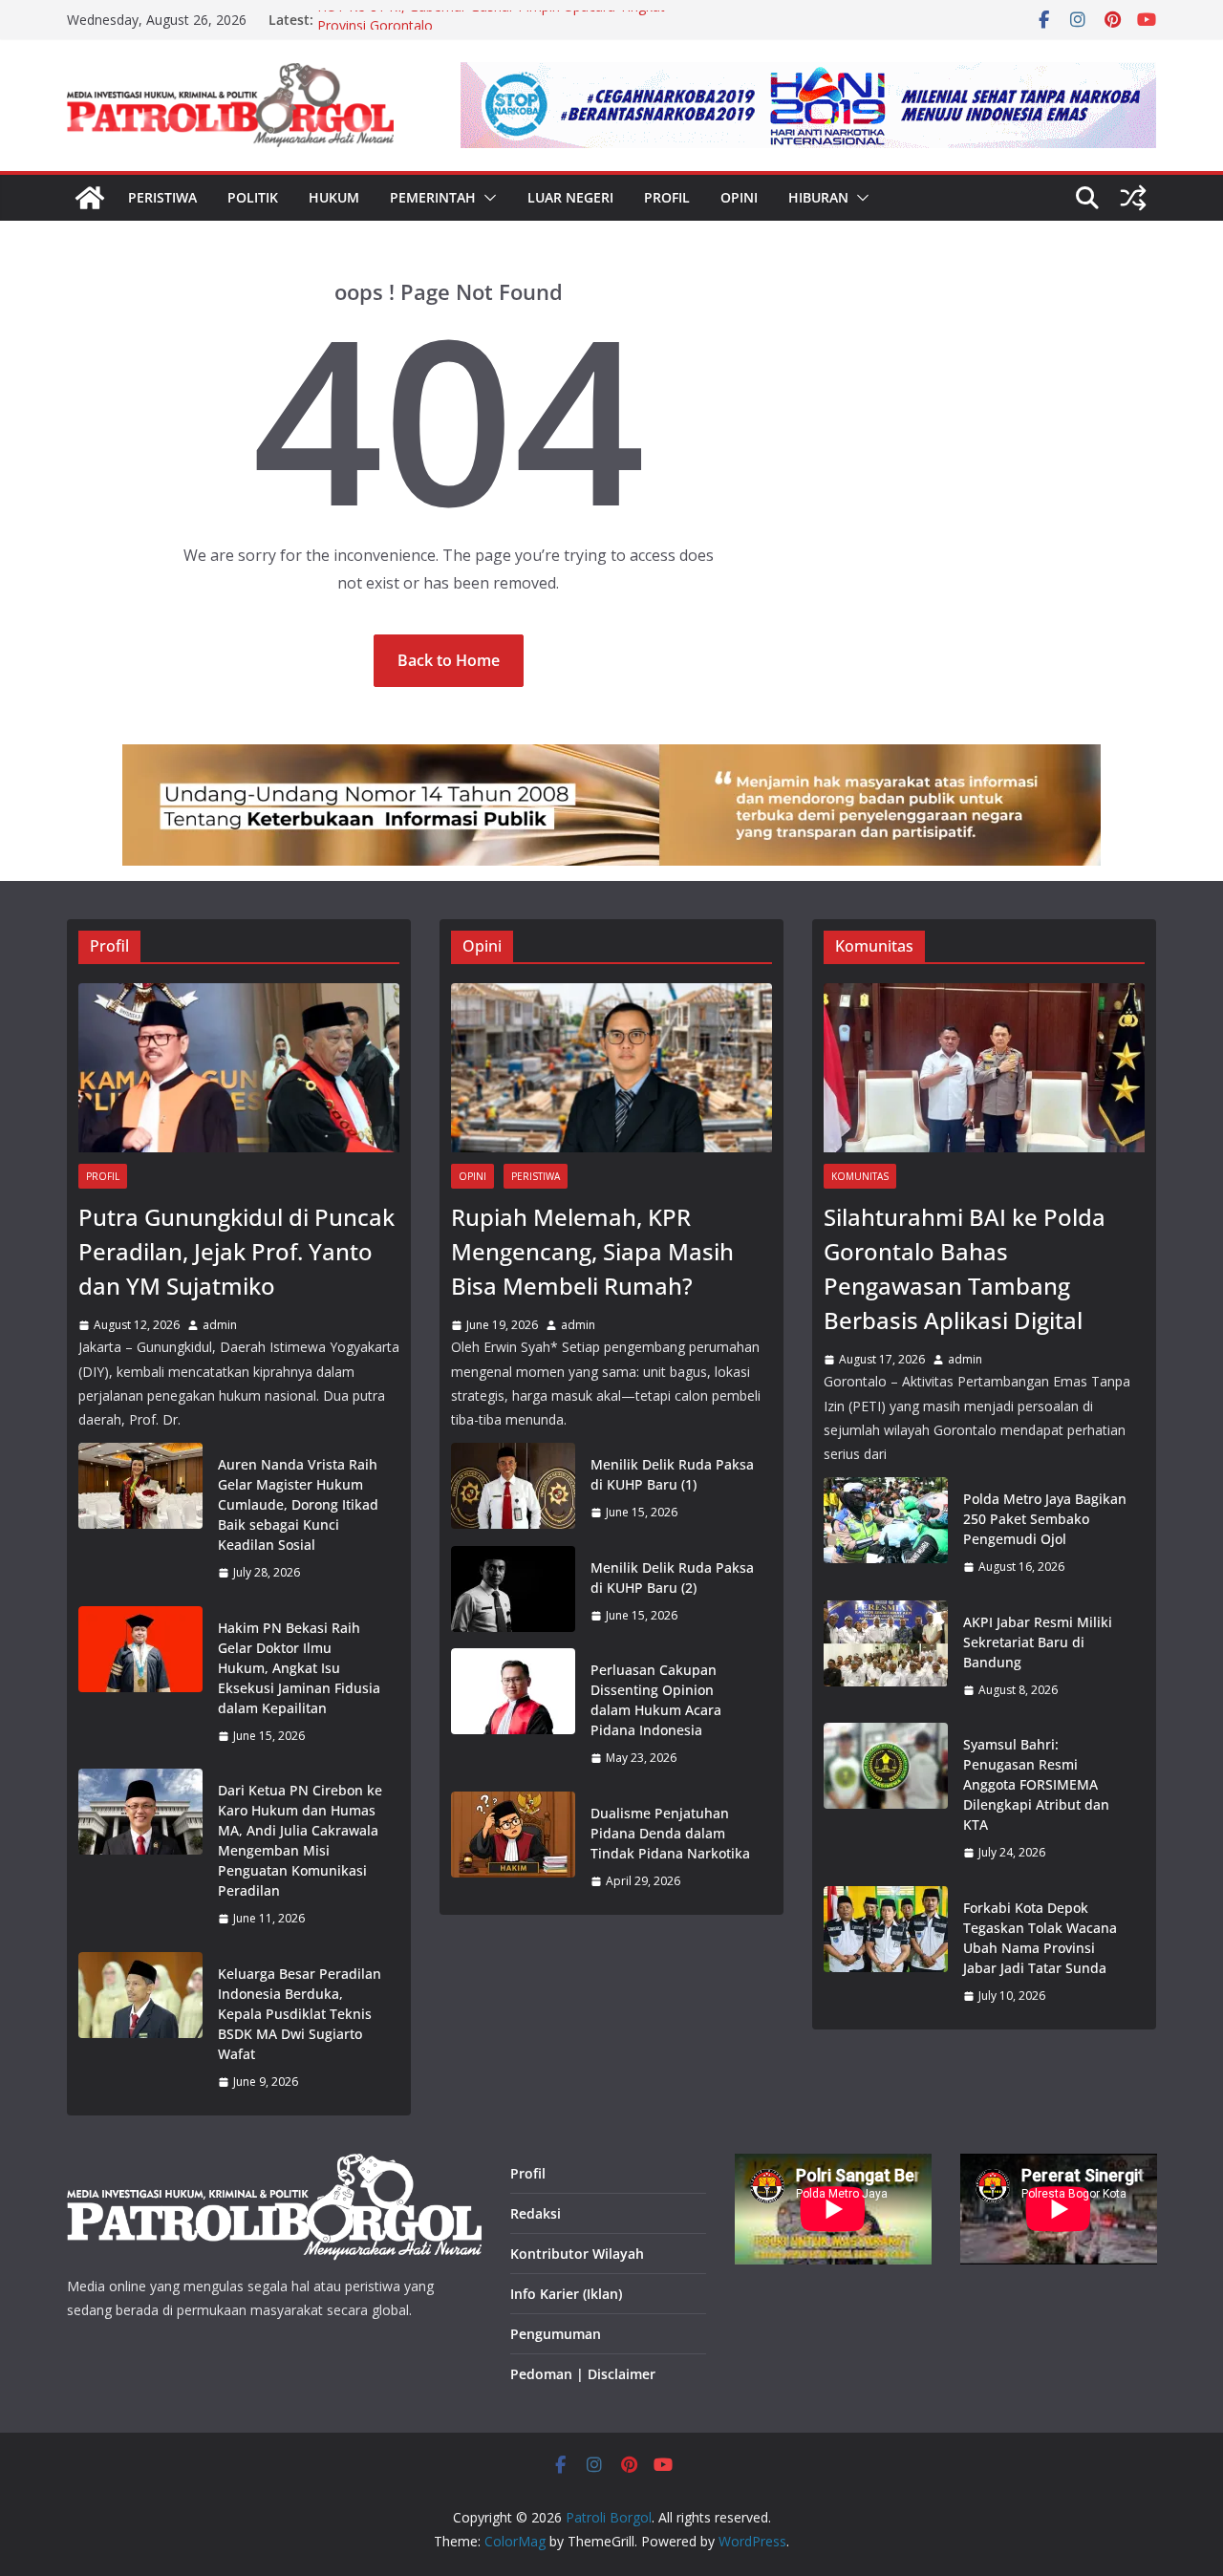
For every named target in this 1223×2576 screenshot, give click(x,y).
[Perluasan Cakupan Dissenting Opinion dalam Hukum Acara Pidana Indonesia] (513, 1714)
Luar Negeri (570, 197)
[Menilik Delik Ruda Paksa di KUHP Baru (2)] (513, 1592)
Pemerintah (433, 197)
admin (220, 1325)
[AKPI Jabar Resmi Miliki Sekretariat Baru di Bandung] (886, 1656)
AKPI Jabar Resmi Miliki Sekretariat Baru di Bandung (1038, 1642)
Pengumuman (556, 2334)
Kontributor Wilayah (577, 2254)
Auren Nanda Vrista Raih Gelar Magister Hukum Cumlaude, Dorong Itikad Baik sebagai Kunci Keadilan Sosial (298, 1504)
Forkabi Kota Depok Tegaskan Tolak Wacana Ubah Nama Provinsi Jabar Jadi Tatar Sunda (1040, 1938)
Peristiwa (162, 197)
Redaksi (536, 2213)
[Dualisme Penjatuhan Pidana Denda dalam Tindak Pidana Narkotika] (513, 1847)
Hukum (334, 197)
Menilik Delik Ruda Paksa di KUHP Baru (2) (672, 1578)
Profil (667, 197)
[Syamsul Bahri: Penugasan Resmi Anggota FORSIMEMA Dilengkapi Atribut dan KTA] (886, 1799)
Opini (739, 197)
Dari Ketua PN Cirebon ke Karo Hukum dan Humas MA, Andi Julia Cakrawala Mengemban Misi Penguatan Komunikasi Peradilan (300, 1840)
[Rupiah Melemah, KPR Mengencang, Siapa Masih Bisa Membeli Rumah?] (611, 1068)
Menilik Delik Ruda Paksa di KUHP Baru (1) (672, 1474)
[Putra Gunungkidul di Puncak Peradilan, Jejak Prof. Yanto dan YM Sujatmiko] (239, 1068)
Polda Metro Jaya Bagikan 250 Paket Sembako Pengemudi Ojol (1045, 1519)
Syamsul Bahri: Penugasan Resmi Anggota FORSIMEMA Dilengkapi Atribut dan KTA (1036, 1784)
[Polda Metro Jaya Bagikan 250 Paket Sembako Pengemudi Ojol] (886, 1533)
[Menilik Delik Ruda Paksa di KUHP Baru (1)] (513, 1489)
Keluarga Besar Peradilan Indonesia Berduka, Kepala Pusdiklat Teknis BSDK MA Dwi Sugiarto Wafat (300, 2014)
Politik (253, 197)
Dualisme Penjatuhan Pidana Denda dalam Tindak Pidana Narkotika (670, 1833)
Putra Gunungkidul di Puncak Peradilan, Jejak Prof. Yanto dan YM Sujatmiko (236, 1251)
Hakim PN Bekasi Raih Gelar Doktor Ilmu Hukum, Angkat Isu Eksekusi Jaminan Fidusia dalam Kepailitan (299, 1668)
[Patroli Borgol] (90, 198)
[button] (486, 198)
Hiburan (818, 197)
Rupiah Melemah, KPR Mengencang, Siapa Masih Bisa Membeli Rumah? (592, 1251)
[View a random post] (1133, 198)
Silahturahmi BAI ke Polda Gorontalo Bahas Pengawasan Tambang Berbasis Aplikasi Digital (965, 1268)
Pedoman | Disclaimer (583, 2374)
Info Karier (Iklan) (566, 2294)
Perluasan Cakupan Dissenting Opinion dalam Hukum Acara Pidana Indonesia (656, 1700)
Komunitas (860, 1176)
